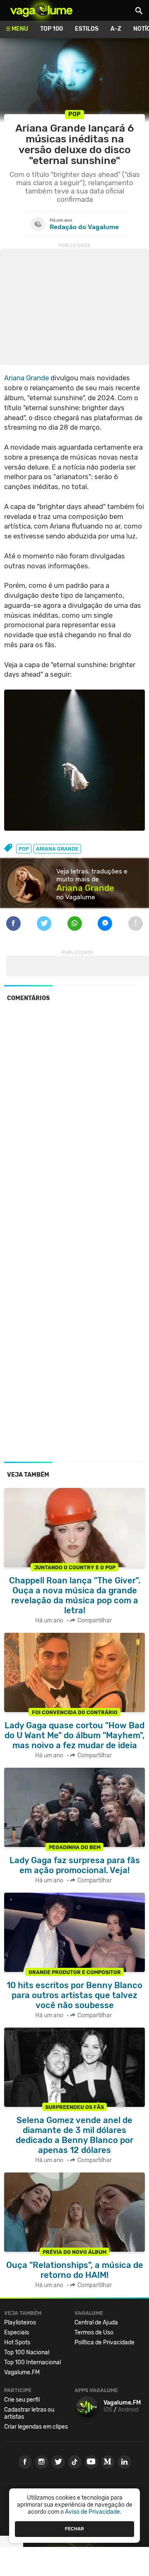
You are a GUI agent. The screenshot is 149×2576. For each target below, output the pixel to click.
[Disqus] (74, 1122)
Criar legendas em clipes (36, 2427)
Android (128, 2410)
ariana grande (57, 849)
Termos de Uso (94, 2333)
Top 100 (52, 29)
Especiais (17, 2333)
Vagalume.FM (22, 2372)
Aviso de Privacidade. (93, 2512)
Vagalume (41, 10)
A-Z (116, 29)
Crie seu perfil (22, 2400)
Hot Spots (17, 2342)
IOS (108, 2410)
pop (24, 849)
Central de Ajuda (96, 2323)
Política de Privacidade (105, 2342)
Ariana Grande (26, 378)
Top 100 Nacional (27, 2352)
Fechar (74, 2529)
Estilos (87, 29)
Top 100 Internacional (32, 2362)
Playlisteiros (20, 2323)
